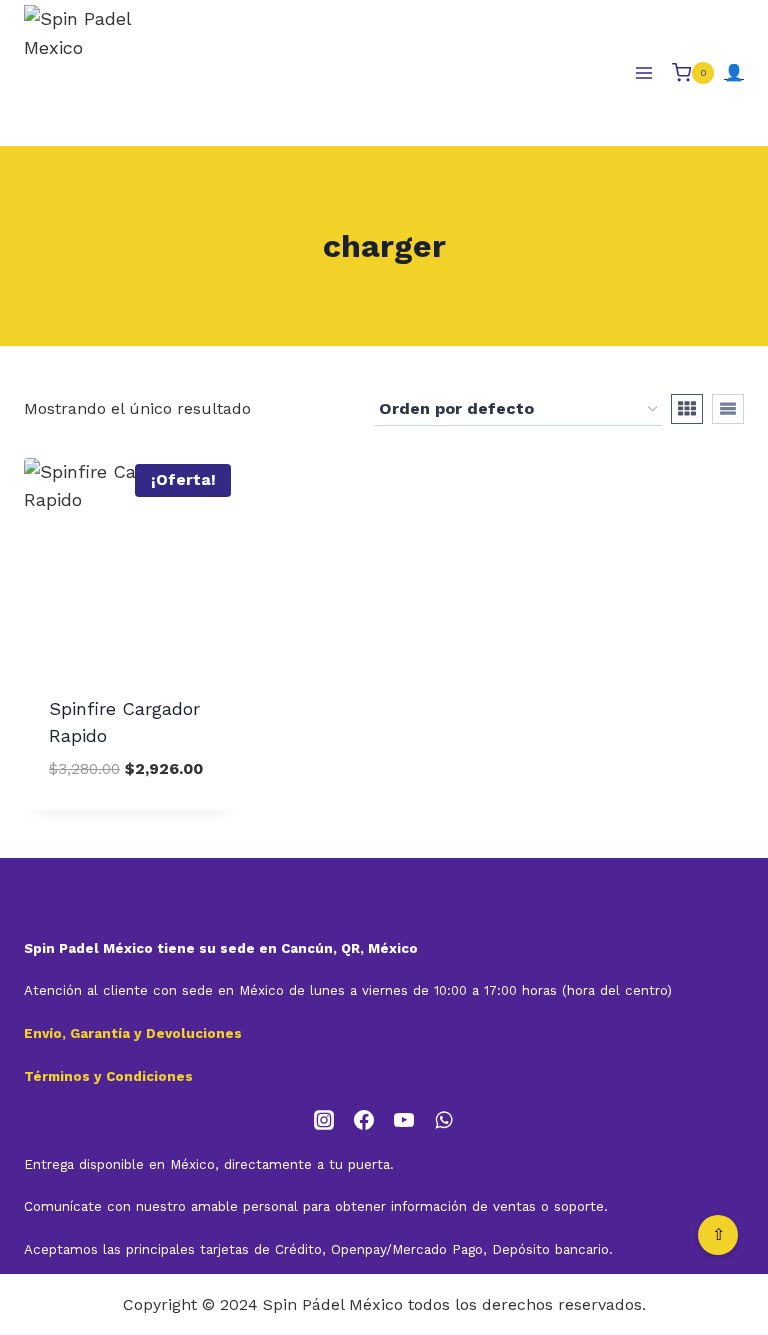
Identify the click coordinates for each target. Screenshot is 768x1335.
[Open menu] (643, 72)
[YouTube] (404, 1120)
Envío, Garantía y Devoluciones (133, 1033)
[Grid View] (687, 409)
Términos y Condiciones (108, 1076)
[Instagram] (324, 1120)
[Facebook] (364, 1120)
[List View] (728, 409)
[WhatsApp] (444, 1120)
